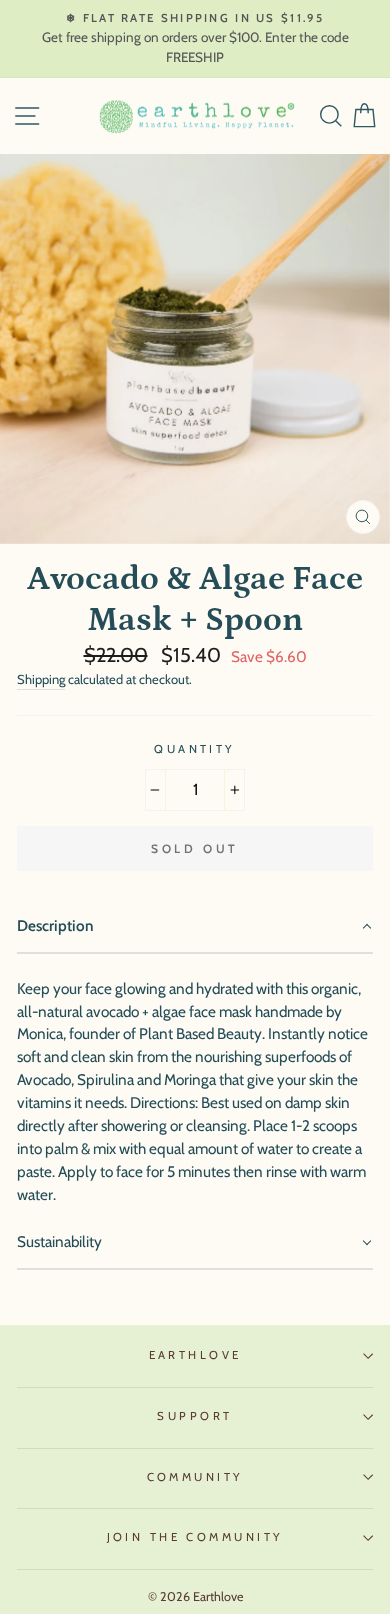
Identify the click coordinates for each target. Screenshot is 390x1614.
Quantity (195, 749)
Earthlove (195, 1355)
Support (194, 1416)
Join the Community (195, 1537)
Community (195, 1477)
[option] (195, 39)
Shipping (41, 679)
